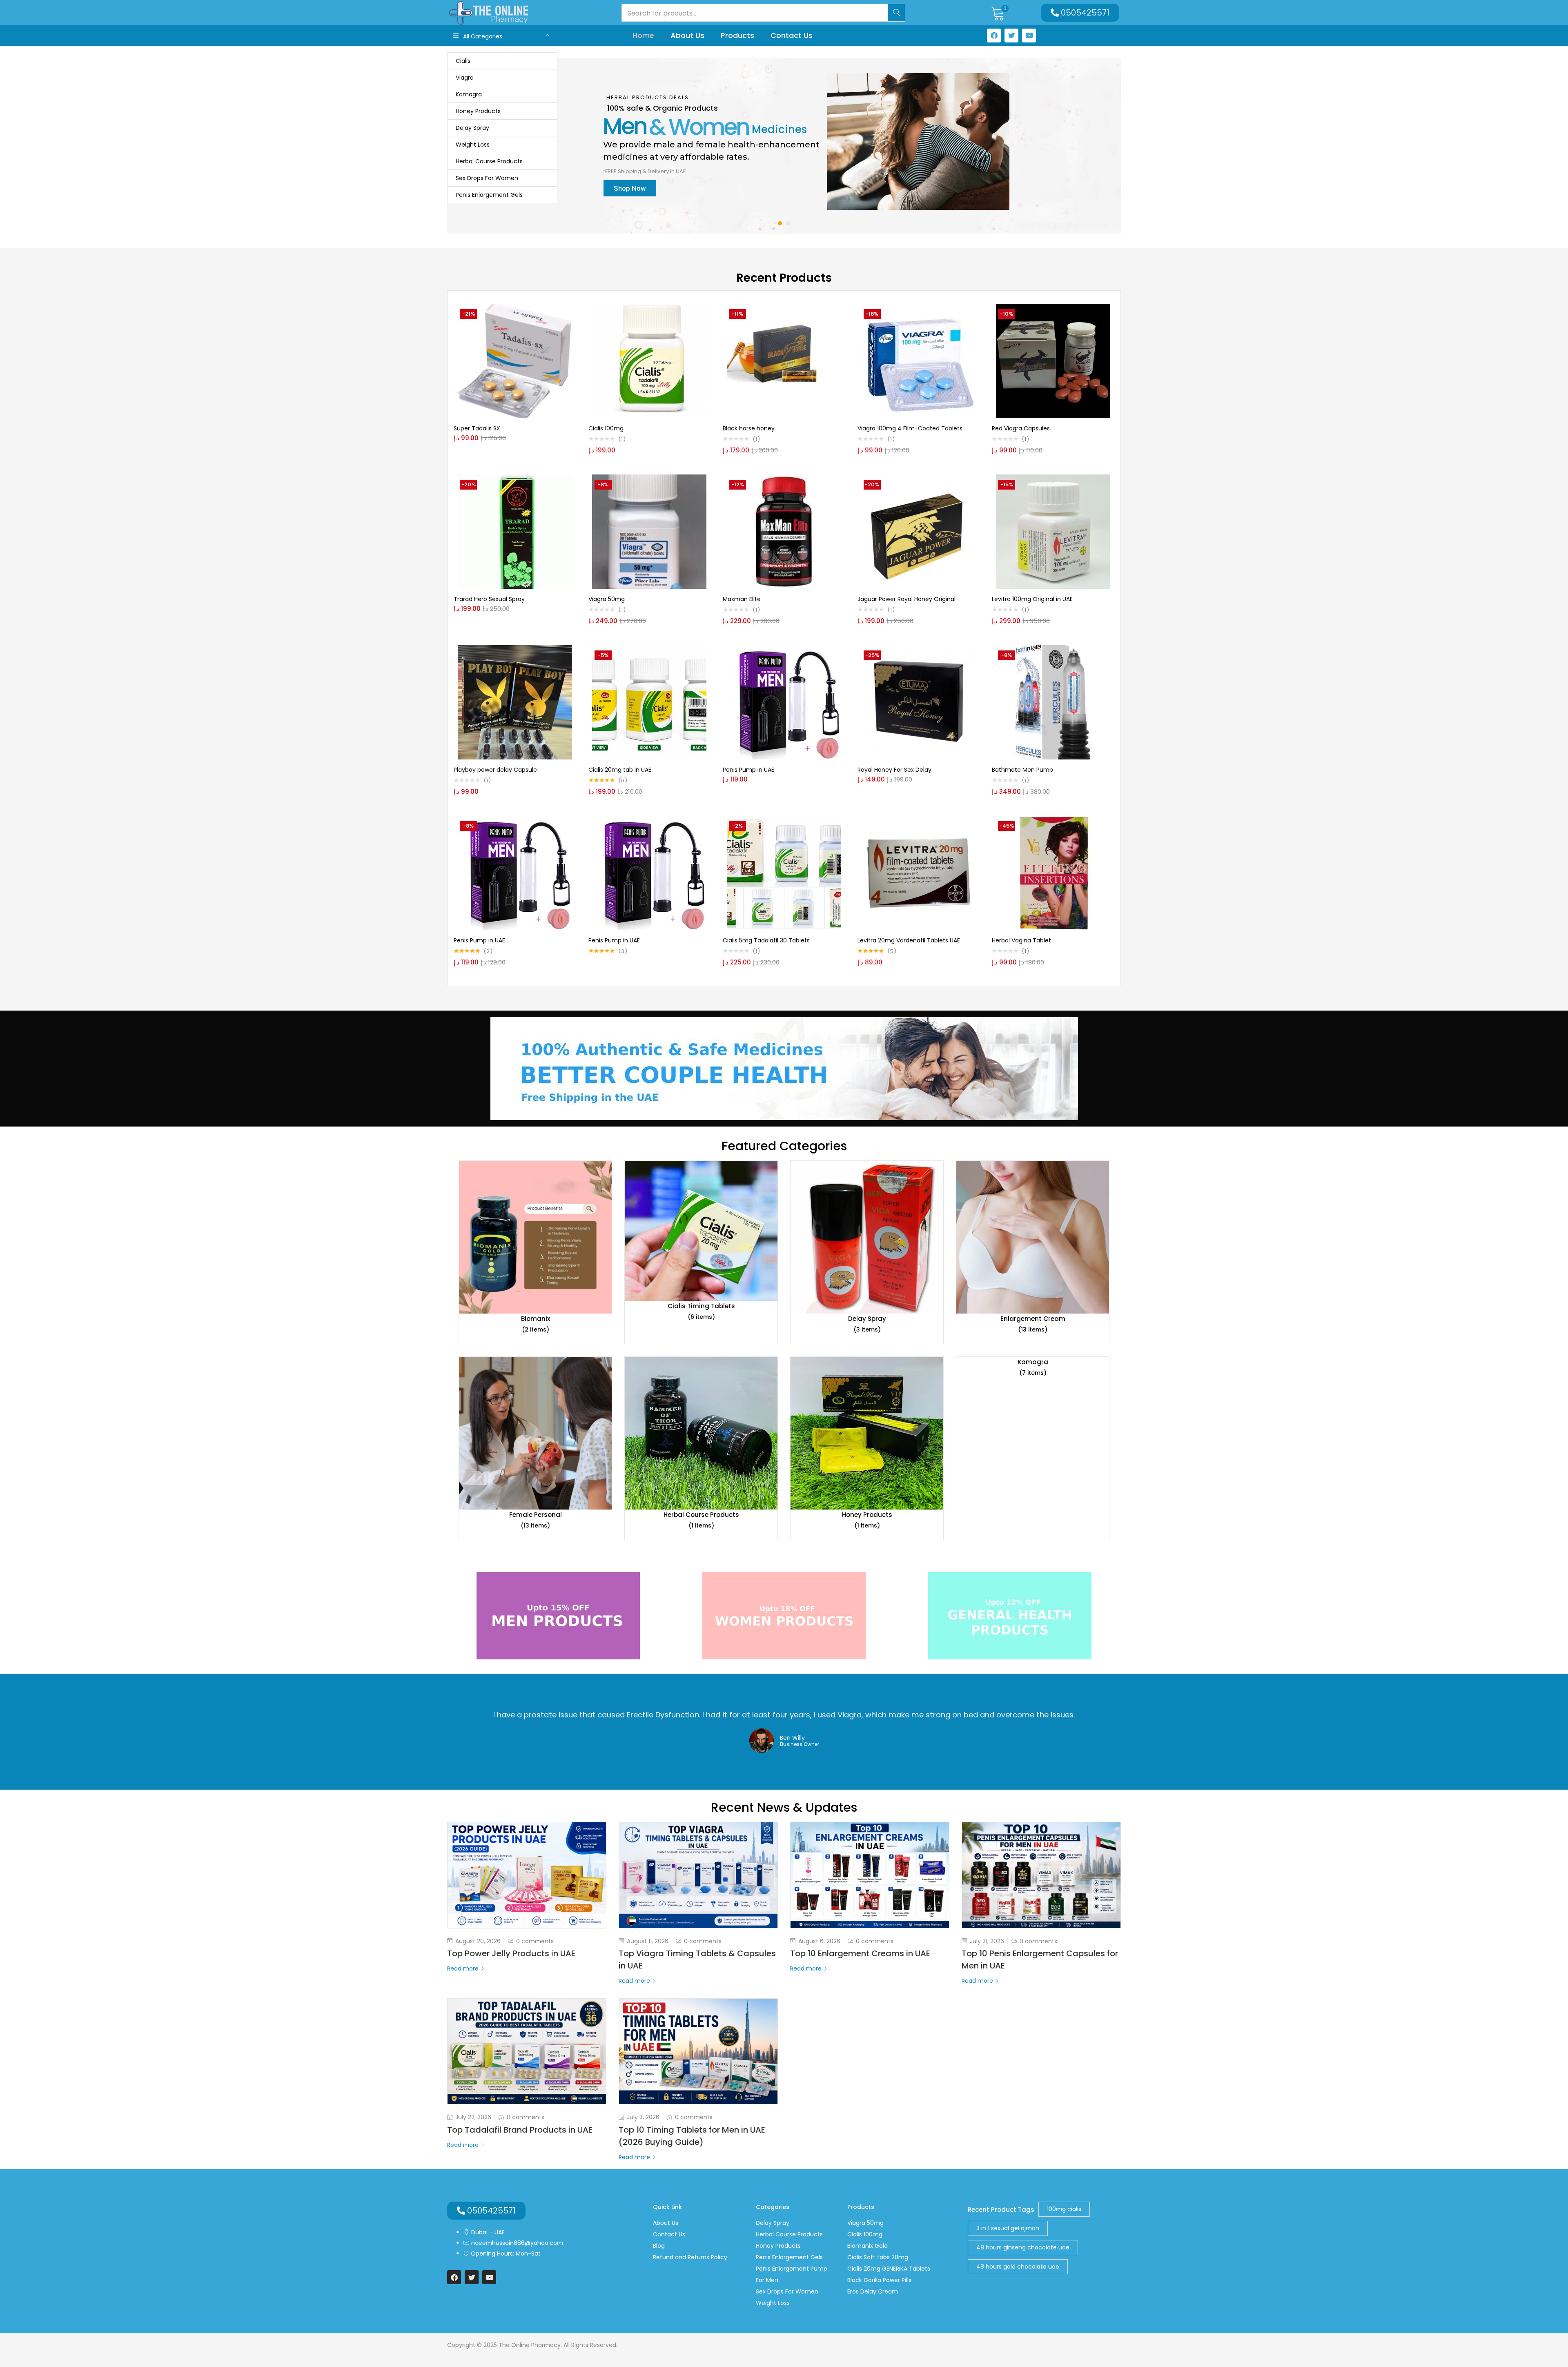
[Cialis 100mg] (649, 361)
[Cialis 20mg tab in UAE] (649, 702)
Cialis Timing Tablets (701, 1311)
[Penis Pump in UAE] (784, 702)
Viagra (465, 78)
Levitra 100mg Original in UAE (1032, 599)
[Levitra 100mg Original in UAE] (1053, 532)
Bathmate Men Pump (1022, 770)
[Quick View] (506, 339)
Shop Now (631, 199)
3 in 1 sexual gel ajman (1008, 2228)
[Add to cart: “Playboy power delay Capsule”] (506, 655)
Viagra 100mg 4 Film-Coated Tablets (910, 428)
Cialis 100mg (606, 428)
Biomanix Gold (868, 2246)
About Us (687, 35)
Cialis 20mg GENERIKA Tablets (889, 2269)
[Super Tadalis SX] (515, 361)
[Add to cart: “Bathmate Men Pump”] (1044, 655)
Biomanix (536, 1324)
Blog (659, 2246)
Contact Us (792, 35)
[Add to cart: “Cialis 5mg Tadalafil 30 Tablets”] (775, 826)
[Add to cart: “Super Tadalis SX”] (506, 314)
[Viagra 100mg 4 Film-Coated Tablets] (919, 361)
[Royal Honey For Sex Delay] (919, 702)
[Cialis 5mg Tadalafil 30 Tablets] (784, 873)
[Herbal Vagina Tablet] (1053, 873)
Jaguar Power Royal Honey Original (906, 599)
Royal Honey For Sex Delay (894, 770)
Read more (463, 1968)
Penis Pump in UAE (748, 770)
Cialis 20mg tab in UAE (620, 770)
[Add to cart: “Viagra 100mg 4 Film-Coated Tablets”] (909, 314)
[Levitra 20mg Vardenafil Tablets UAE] (919, 873)
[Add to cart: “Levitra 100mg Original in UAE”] (1044, 484)
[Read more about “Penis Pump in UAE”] (640, 826)
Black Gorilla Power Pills (879, 2280)
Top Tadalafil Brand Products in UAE (520, 2130)
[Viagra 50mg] (649, 532)
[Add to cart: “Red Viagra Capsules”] (1044, 314)
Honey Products (478, 111)
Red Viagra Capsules (1021, 428)
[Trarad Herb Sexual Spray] (515, 532)
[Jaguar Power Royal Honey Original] (919, 532)
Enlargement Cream (1033, 1324)
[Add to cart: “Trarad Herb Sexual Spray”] (506, 484)
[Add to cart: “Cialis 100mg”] (640, 314)
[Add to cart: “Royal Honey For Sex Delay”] (909, 655)
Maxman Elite (742, 599)
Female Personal (536, 1520)
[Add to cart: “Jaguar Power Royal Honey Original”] (909, 484)
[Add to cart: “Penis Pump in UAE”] (775, 655)
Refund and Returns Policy (690, 2257)
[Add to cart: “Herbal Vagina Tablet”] (1044, 826)
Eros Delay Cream (873, 2291)
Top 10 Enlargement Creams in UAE (860, 1953)
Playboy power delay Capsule (495, 770)
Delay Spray (472, 128)
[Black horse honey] (784, 361)
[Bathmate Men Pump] (1053, 702)
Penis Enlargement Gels (489, 195)
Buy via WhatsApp (542, 327)
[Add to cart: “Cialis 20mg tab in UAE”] (640, 655)
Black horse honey (749, 428)
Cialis (463, 61)
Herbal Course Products (489, 161)
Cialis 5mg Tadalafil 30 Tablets (766, 940)
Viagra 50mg (607, 599)
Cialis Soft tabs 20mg (878, 2257)
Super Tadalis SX (477, 428)
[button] (998, 13)
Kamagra (469, 94)
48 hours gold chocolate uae (1018, 2267)
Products (737, 35)
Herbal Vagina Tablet (1021, 940)
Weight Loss (473, 145)
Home (643, 35)
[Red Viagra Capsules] (1053, 361)
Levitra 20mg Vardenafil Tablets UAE (909, 940)
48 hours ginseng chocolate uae (1023, 2247)
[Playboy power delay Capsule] (515, 702)
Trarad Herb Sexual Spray (489, 599)
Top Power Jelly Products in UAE (511, 1953)
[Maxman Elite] (784, 532)
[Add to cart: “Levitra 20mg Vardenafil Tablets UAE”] (909, 826)
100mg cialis (1064, 2209)
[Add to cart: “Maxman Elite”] (775, 484)
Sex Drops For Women (487, 178)
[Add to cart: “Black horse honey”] (775, 314)
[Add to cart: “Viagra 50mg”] (640, 484)
